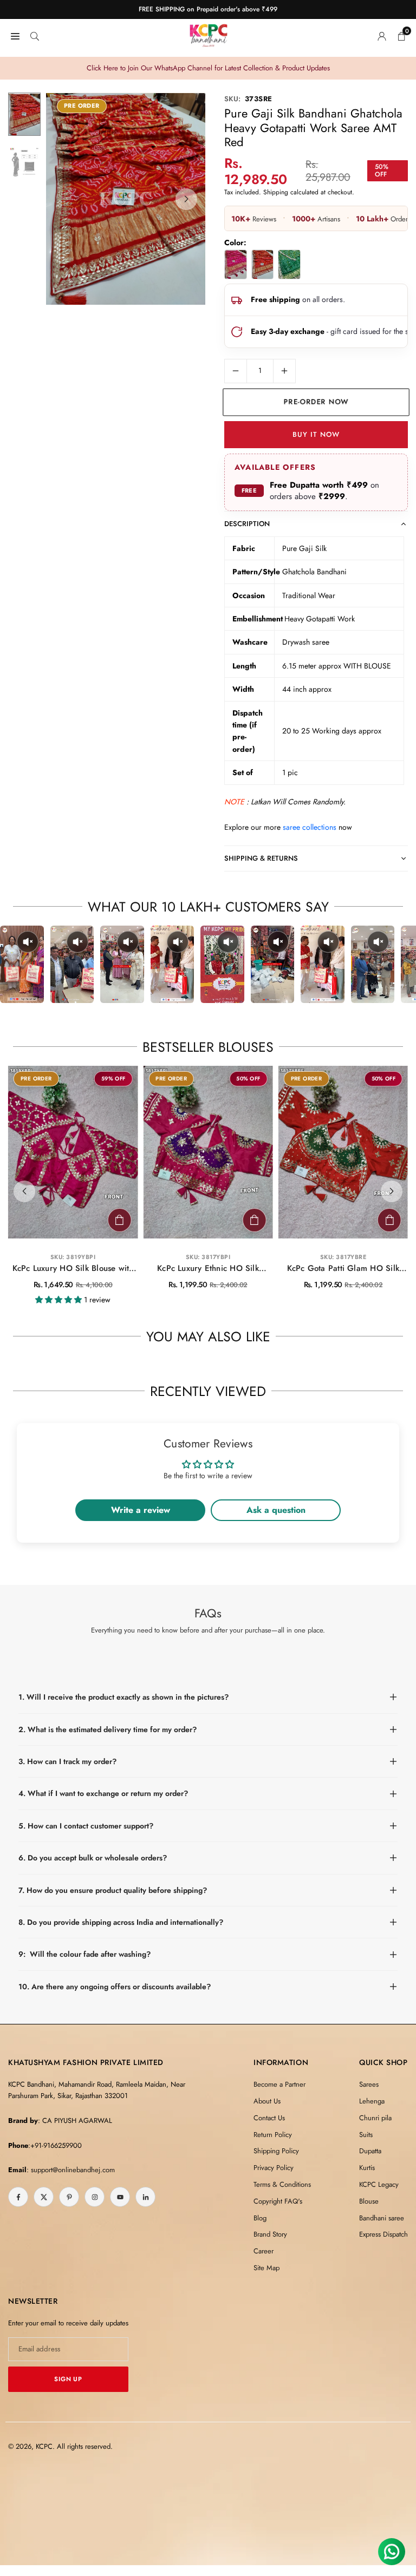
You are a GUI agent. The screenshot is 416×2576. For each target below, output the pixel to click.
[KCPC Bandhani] (209, 34)
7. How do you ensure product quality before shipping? (113, 1890)
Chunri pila (375, 2118)
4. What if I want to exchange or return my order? (103, 1793)
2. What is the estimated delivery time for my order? (108, 1729)
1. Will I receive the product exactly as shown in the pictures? (123, 1697)
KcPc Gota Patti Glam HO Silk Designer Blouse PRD (343, 1269)
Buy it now (316, 434)
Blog (260, 2218)
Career (264, 2251)
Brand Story (270, 2234)
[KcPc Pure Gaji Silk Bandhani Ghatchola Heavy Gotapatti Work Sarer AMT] (289, 264)
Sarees (369, 2084)
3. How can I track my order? (67, 1761)
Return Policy (273, 2135)
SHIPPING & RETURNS (261, 858)
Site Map (266, 2268)
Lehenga (372, 2101)
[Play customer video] (22, 964)
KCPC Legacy (379, 2184)
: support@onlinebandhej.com (71, 2170)
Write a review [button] (141, 1510)
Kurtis (367, 2168)
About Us (267, 2101)
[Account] (382, 35)
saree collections (310, 827)
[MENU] (15, 35)
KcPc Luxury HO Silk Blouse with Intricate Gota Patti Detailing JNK (73, 1269)
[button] (186, 199)
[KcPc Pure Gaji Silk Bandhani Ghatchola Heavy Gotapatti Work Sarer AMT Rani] (236, 264)
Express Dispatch (383, 2234)
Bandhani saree (382, 2218)
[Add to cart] (119, 1220)
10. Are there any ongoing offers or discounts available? (115, 1987)
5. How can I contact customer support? (86, 1826)
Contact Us (269, 2118)
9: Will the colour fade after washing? (84, 1954)
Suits (366, 2135)
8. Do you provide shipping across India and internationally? (121, 1922)
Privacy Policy (274, 2168)
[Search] (35, 35)
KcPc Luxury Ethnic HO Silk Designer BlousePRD (208, 1269)
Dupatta (370, 2151)
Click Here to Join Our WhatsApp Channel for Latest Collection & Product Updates (208, 68)
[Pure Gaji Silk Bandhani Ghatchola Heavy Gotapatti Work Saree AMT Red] (263, 264)
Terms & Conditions (282, 2184)
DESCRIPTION (247, 524)
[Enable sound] (28, 942)
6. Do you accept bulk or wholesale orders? (93, 1858)
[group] (126, 199)
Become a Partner (279, 2084)
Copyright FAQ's (278, 2201)
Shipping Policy (276, 2151)
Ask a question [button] (276, 1510)
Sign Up (68, 2379)
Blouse (369, 2201)
